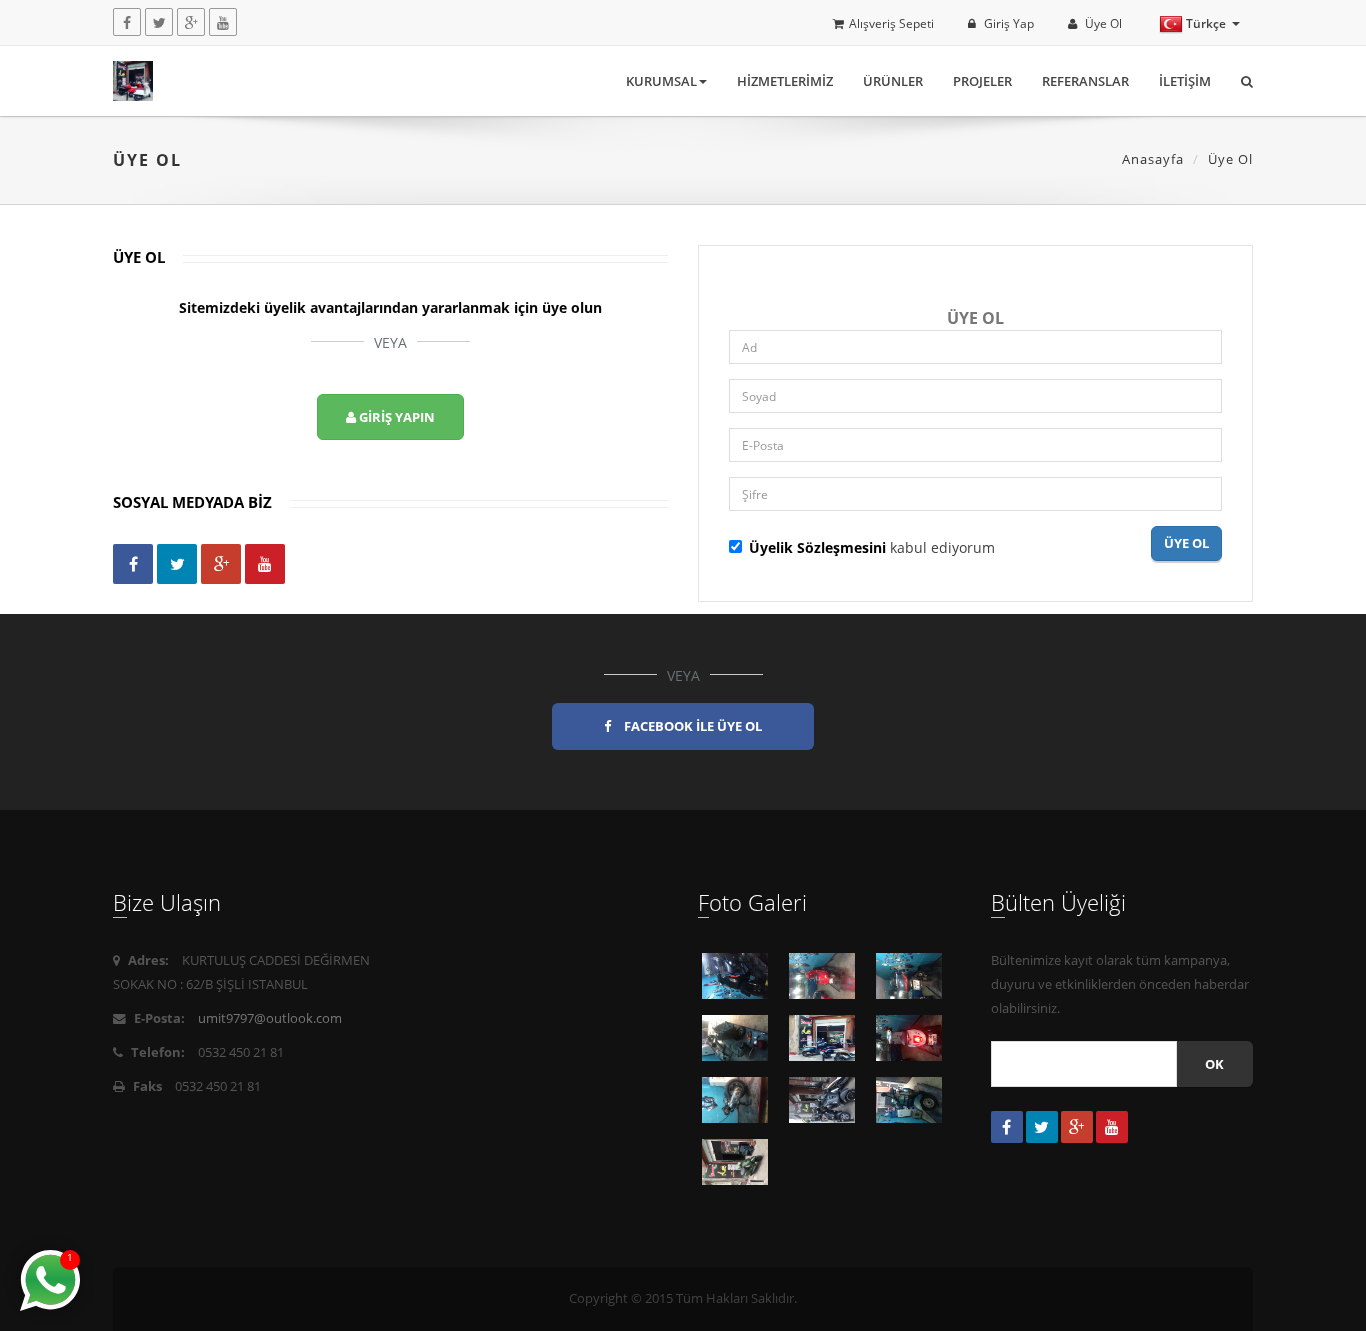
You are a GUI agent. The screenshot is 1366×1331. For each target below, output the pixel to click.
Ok (1214, 1064)
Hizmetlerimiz (785, 81)
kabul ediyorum (872, 547)
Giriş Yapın (395, 417)
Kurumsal (661, 81)
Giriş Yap (1007, 23)
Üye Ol (1102, 23)
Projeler (982, 81)
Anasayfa (1153, 159)
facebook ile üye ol (691, 726)
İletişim (1185, 81)
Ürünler (893, 81)
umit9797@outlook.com (270, 1018)
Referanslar (1085, 81)
